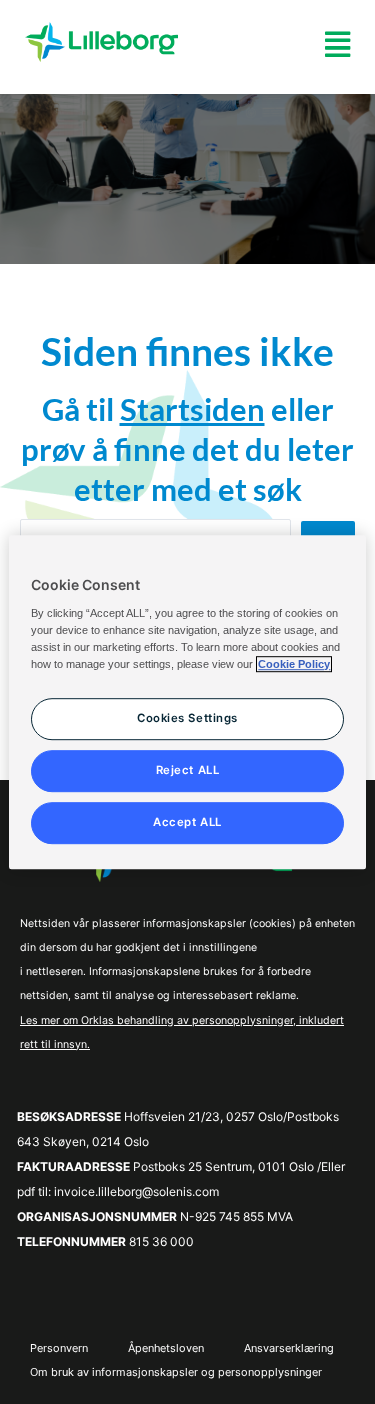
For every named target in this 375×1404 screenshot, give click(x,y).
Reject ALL (188, 770)
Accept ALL (187, 822)
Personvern (59, 1348)
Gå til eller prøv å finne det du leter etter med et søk (187, 449)
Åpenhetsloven (166, 1348)
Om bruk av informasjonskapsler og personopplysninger (176, 1372)
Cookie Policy (294, 664)
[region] (187, 702)
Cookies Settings (187, 718)
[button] (337, 44)
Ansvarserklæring (289, 1348)
